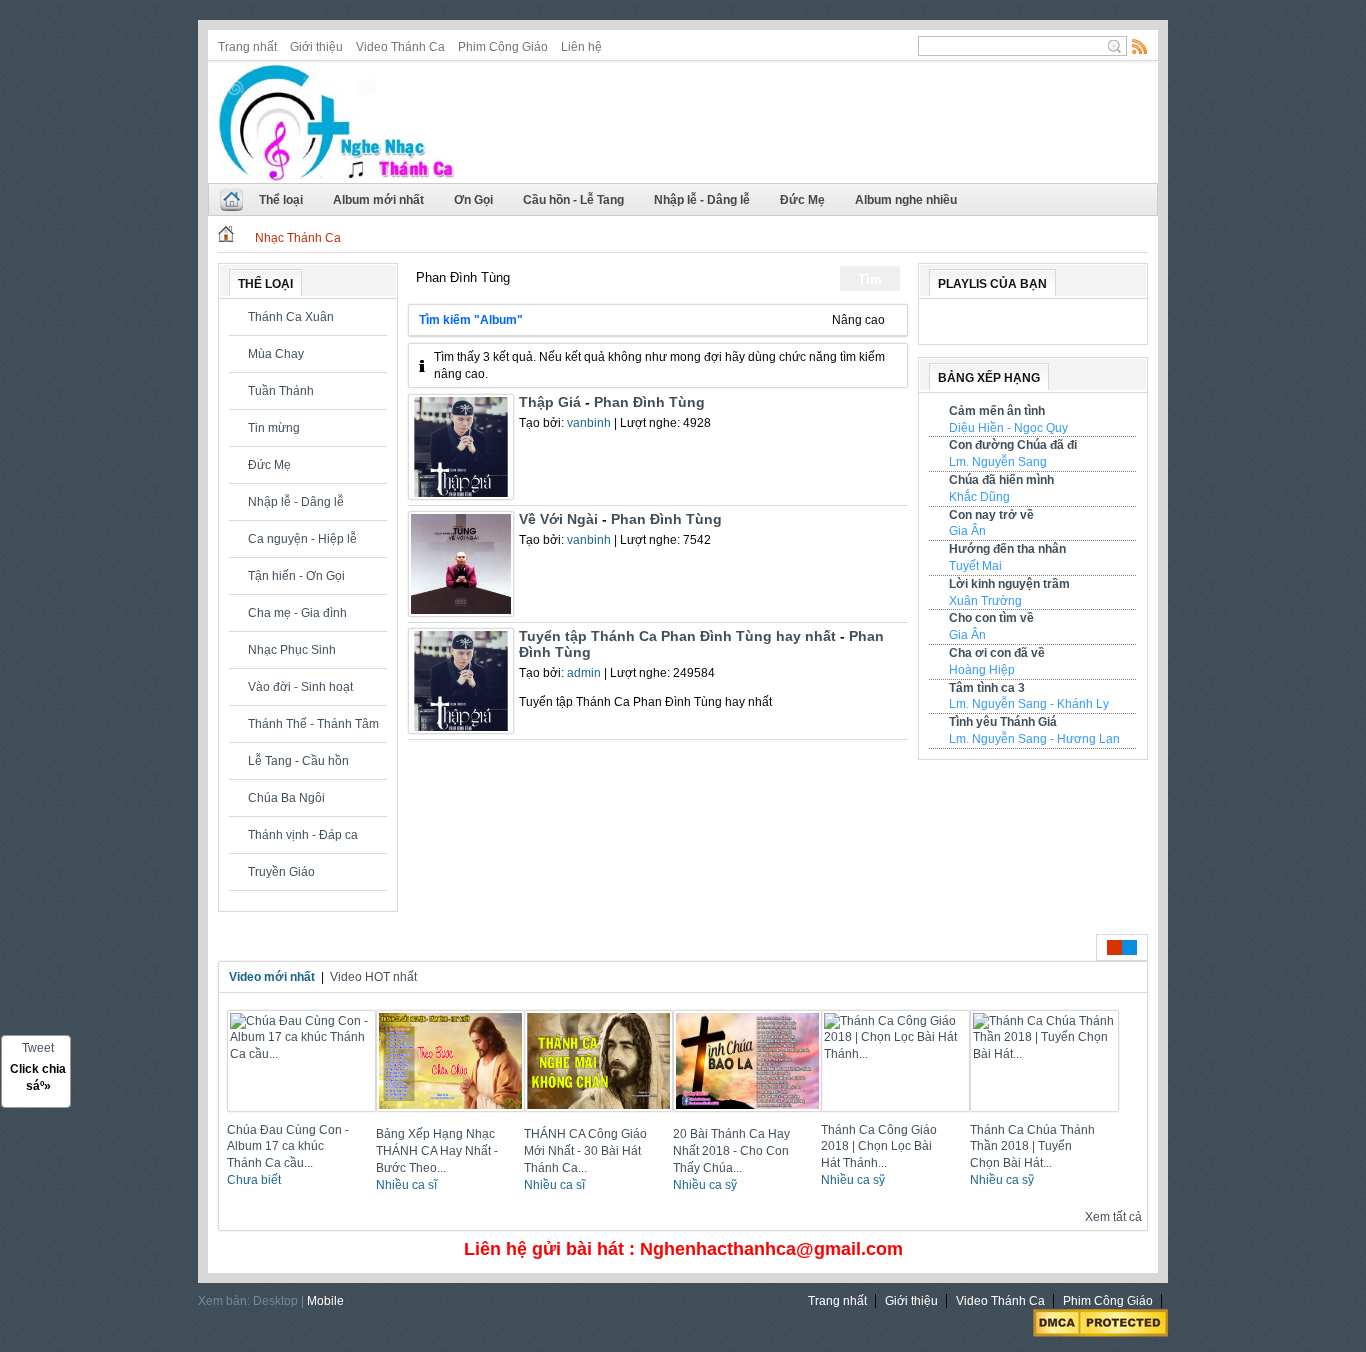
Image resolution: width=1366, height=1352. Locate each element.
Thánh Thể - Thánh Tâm (313, 724)
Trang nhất (247, 47)
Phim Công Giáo (503, 47)
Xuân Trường (985, 601)
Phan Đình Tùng (649, 402)
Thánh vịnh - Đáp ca (303, 835)
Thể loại (281, 200)
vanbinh (589, 423)
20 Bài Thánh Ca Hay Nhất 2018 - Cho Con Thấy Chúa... (731, 1151)
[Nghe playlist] (1054, 325)
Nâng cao (860, 320)
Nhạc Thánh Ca (298, 238)
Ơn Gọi (473, 200)
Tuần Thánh (281, 391)
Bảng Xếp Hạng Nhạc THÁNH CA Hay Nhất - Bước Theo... (437, 1151)
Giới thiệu (316, 47)
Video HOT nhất (373, 977)
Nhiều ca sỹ (705, 1185)
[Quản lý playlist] (1015, 325)
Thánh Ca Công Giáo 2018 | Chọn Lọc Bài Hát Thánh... (879, 1147)
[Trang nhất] (226, 238)
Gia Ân (967, 531)
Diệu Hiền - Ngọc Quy (1008, 428)
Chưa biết (254, 1180)
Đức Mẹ (802, 200)
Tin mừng (274, 428)
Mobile (325, 1301)
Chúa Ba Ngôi (286, 798)
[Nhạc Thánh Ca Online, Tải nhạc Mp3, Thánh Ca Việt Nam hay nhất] (336, 119)
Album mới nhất (378, 200)
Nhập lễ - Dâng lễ (702, 200)
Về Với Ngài (558, 519)
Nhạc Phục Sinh (292, 650)
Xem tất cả (1112, 1217)
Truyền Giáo (281, 872)
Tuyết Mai (975, 566)
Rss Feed (1140, 46)
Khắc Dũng (979, 497)
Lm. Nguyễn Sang (998, 462)
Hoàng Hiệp (982, 670)
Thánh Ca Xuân (291, 317)
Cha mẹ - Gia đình (297, 613)
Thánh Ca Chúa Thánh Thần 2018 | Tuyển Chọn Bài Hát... (1032, 1147)
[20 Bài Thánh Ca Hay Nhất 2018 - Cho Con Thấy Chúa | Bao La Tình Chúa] (750, 1118)
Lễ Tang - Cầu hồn (298, 761)
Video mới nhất (272, 977)
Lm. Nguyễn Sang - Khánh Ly (1029, 704)
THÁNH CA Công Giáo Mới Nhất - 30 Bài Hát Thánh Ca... (585, 1151)
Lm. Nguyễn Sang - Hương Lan (1034, 739)
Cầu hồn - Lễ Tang (573, 200)
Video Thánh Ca (400, 47)
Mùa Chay (276, 354)
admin (584, 673)
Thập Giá (550, 402)
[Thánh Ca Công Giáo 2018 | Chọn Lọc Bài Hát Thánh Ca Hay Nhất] (898, 1054)
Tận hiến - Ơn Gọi (296, 576)
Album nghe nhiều (906, 200)
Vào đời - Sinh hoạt (300, 687)
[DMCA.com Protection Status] (1100, 1333)
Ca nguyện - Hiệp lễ (302, 539)
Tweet (38, 1048)
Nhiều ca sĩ (406, 1185)
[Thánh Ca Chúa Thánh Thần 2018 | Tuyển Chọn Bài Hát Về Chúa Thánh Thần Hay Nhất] (1047, 1054)
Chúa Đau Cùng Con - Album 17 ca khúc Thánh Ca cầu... (288, 1147)
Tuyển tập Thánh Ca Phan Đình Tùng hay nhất (677, 636)
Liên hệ (581, 47)
